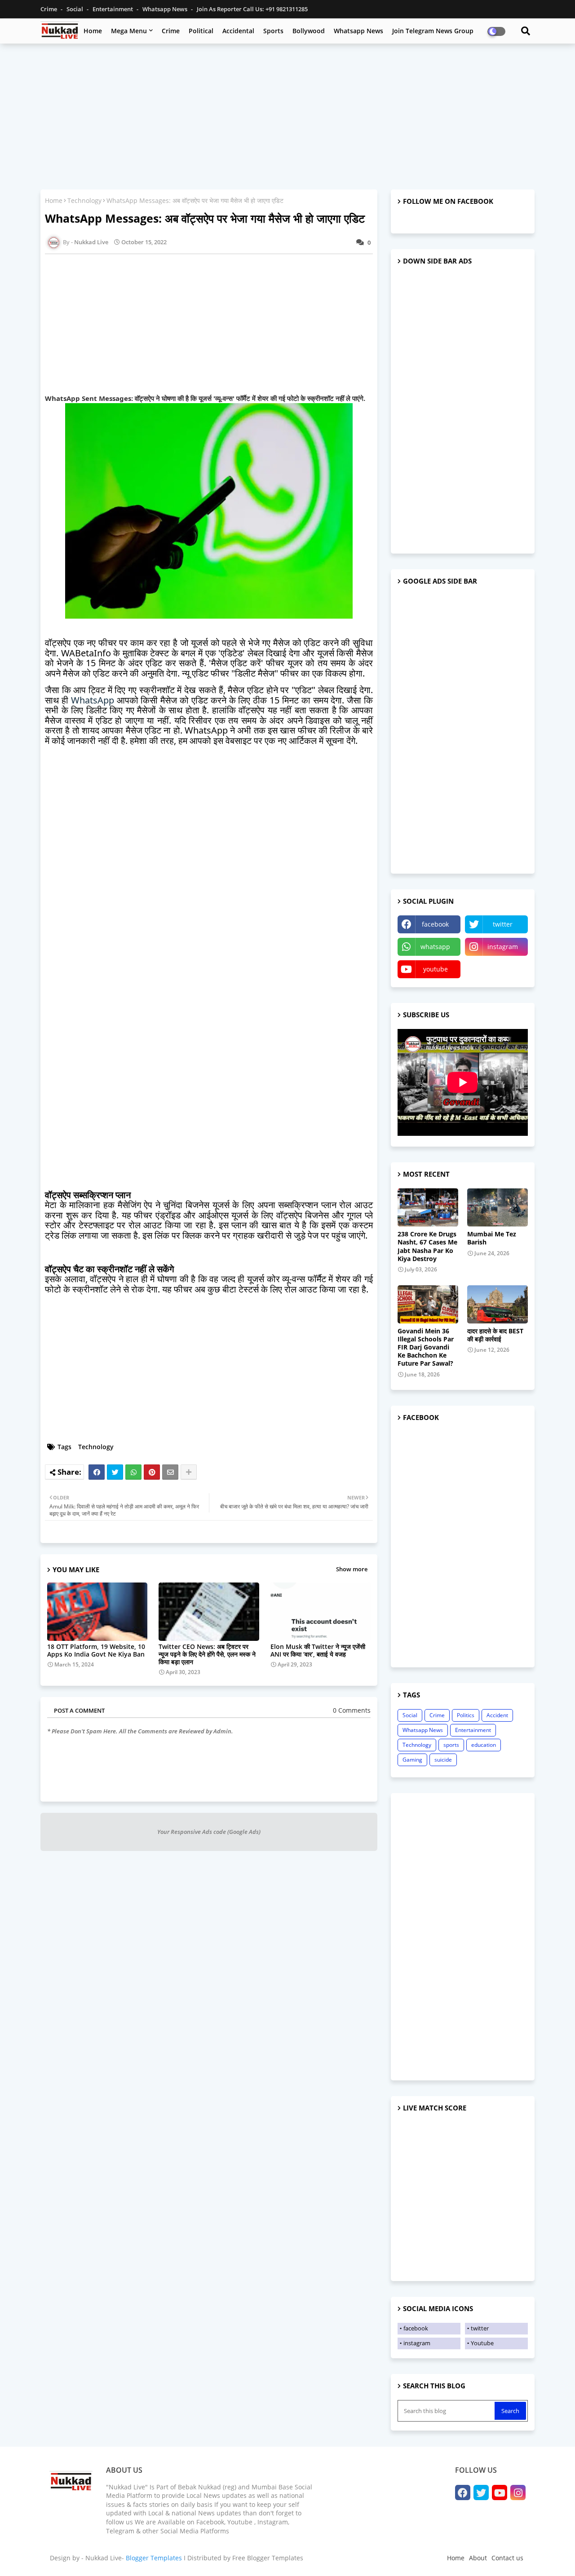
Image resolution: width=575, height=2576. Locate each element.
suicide (443, 1760)
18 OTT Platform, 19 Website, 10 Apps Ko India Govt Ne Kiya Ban (96, 1650)
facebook (435, 924)
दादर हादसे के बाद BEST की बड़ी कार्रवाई (495, 1335)
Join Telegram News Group (433, 31)
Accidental (238, 31)
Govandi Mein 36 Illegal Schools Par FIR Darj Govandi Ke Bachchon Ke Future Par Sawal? (426, 1347)
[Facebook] (97, 1472)
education (484, 1745)
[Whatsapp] (133, 1472)
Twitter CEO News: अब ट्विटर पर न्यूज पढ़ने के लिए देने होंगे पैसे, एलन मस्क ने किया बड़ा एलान (207, 1654)
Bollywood (309, 31)
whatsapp (435, 947)
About (478, 2558)
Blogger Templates (154, 2558)
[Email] (170, 1472)
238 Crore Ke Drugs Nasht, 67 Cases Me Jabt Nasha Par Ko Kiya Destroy (427, 1246)
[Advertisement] (287, 115)
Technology (84, 200)
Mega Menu (129, 31)
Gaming (412, 1760)
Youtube (482, 2343)
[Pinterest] (152, 1472)
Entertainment (113, 9)
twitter (503, 924)
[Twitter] (115, 1472)
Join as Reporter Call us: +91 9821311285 (252, 9)
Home (93, 31)
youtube (436, 969)
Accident (497, 1715)
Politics (466, 1715)
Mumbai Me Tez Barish (492, 1238)
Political (201, 31)
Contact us (507, 2558)
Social (75, 9)
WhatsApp (93, 700)
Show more (352, 1569)
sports (451, 1745)
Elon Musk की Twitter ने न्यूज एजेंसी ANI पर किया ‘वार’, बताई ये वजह (318, 1650)
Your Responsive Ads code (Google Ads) (209, 1832)
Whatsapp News (166, 9)
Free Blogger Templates (268, 2558)
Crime (49, 9)
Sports (273, 31)
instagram (503, 947)
